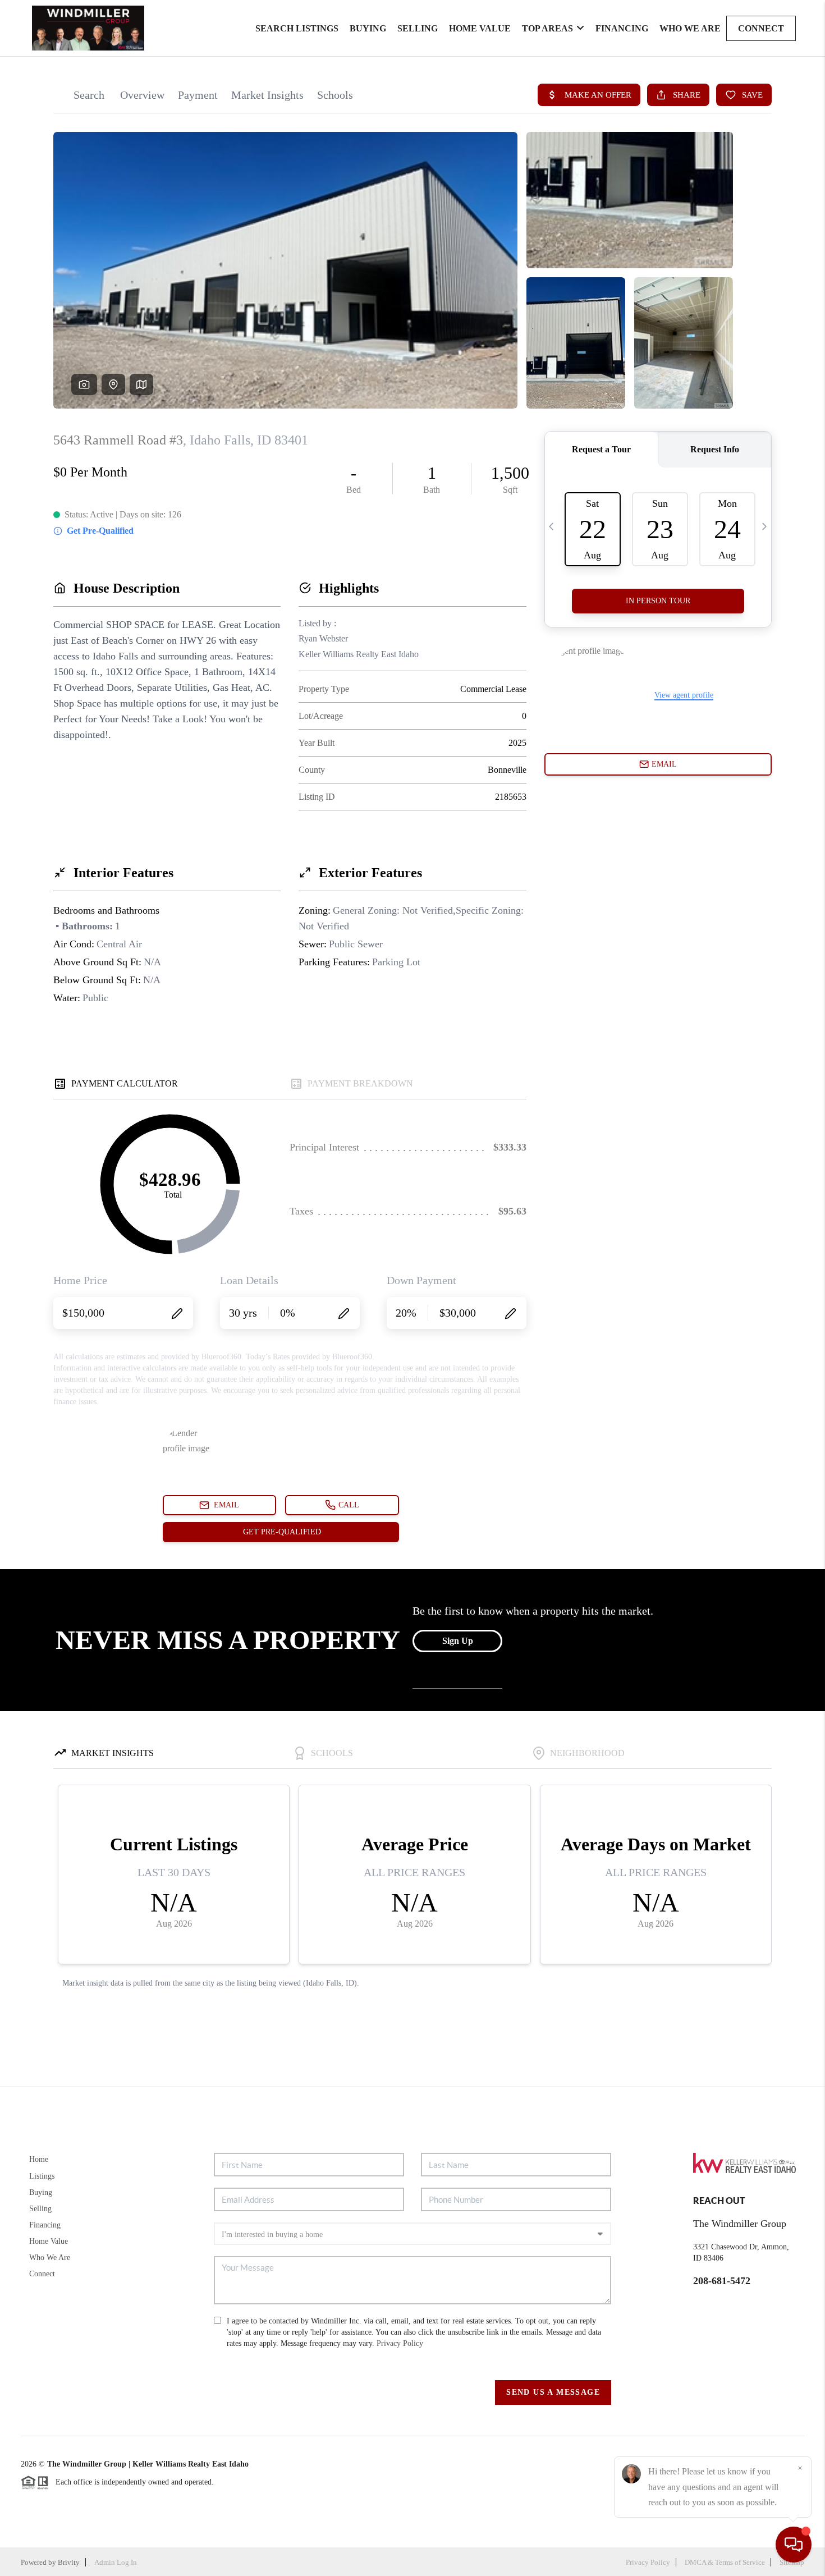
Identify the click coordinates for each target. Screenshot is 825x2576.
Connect (761, 28)
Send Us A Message (553, 2392)
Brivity (69, 2562)
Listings (42, 2176)
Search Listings (297, 28)
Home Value (480, 28)
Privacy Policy (400, 2343)
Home (39, 2159)
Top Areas (547, 28)
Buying (368, 28)
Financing (622, 28)
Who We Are (690, 28)
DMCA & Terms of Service (725, 2562)
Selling (418, 28)
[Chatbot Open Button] (794, 2545)
